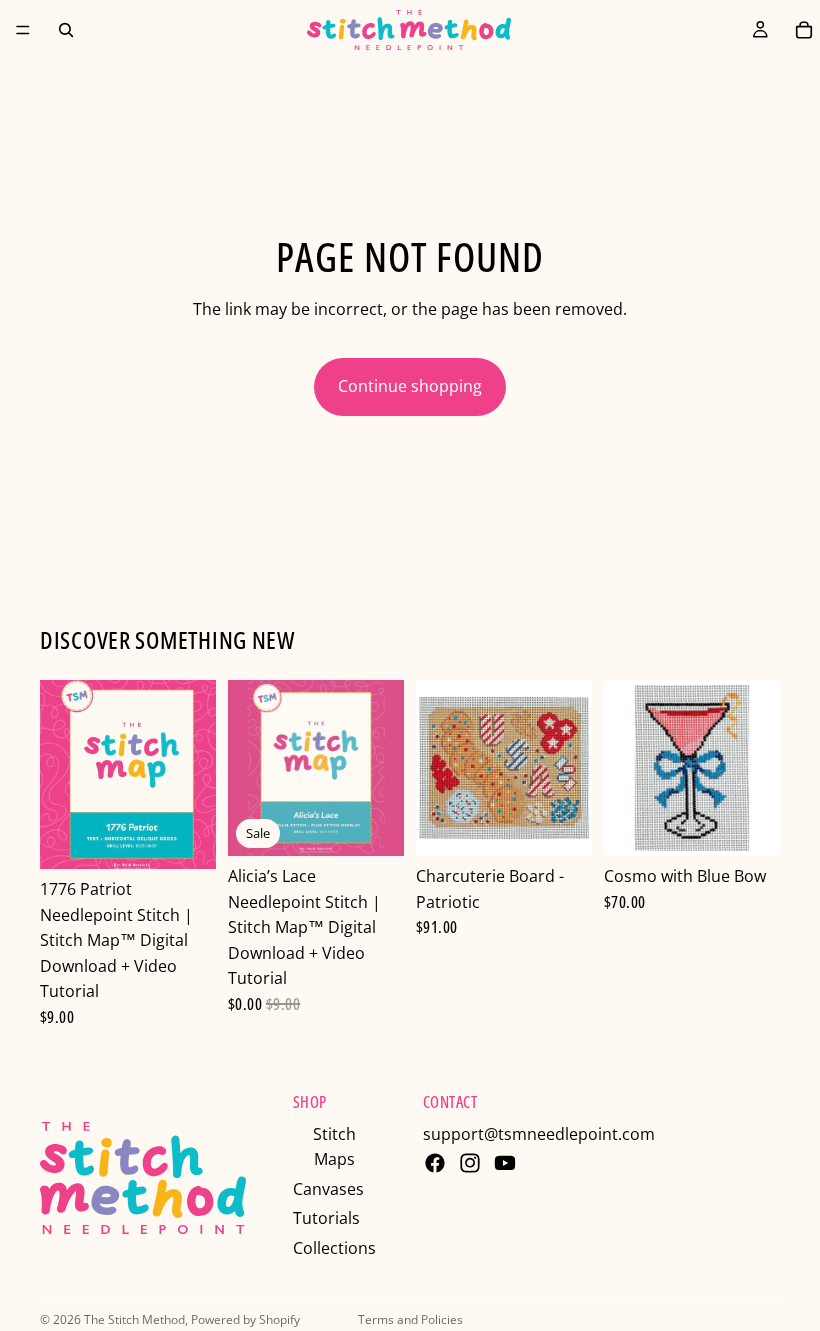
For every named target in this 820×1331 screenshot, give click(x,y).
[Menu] (23, 30)
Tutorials (326, 1218)
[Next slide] (382, 768)
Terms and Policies (410, 1319)
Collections (334, 1248)
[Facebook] (435, 1163)
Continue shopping (410, 386)
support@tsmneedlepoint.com (539, 1134)
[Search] (66, 30)
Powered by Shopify (245, 1319)
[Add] (185, 838)
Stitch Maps (334, 1147)
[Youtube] (505, 1163)
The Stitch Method (134, 1319)
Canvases (328, 1189)
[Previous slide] (250, 768)
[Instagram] (470, 1163)
